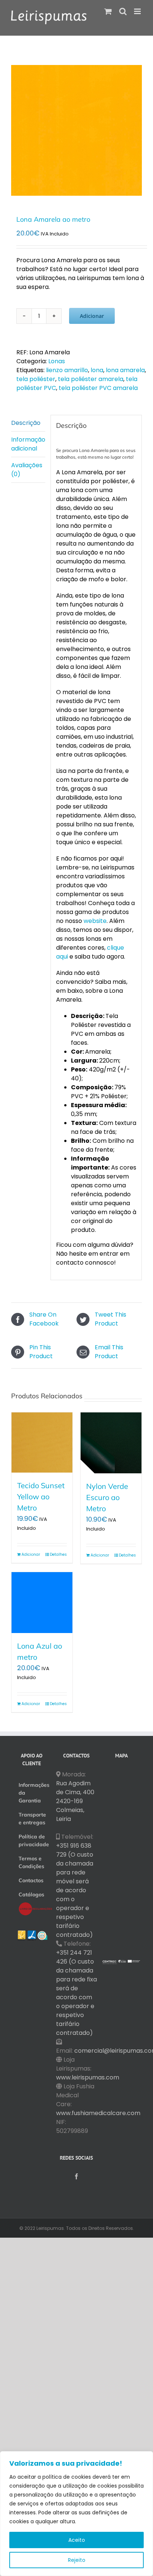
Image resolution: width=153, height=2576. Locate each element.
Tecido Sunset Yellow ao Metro (41, 1497)
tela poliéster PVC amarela (98, 388)
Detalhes (58, 1554)
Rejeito (77, 2560)
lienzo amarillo (67, 370)
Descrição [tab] (26, 423)
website (95, 921)
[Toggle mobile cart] (108, 11)
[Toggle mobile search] (123, 11)
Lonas (57, 361)
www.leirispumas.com (88, 2077)
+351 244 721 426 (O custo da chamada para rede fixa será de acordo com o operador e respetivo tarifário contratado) (76, 1993)
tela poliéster (36, 379)
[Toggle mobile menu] (138, 11)
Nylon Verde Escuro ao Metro (107, 1497)
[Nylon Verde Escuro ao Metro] (111, 1443)
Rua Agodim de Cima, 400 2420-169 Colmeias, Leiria (75, 1801)
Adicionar (92, 316)
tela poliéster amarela (91, 379)
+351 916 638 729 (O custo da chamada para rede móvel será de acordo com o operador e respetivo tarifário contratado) (75, 1890)
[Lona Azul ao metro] (42, 1603)
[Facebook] (76, 2176)
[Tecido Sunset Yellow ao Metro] (42, 1443)
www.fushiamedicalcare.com (98, 2113)
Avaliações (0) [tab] (27, 470)
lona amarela (125, 370)
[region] (76, 2514)
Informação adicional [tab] (28, 444)
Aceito (77, 2540)
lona (97, 370)
